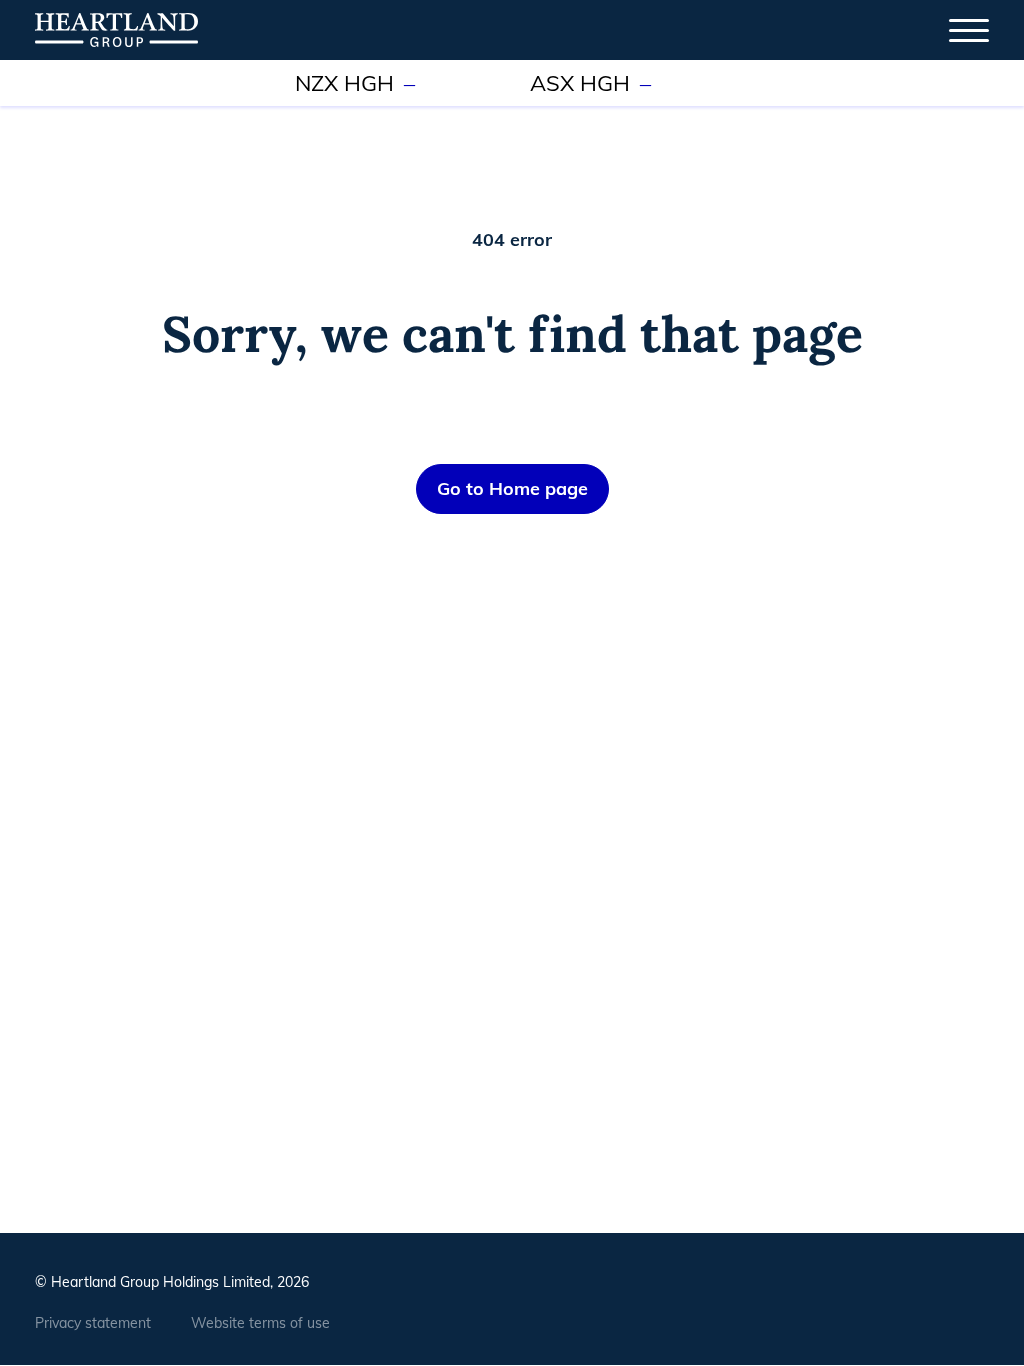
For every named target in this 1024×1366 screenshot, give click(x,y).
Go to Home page (512, 488)
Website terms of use (260, 1323)
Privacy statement (93, 1323)
